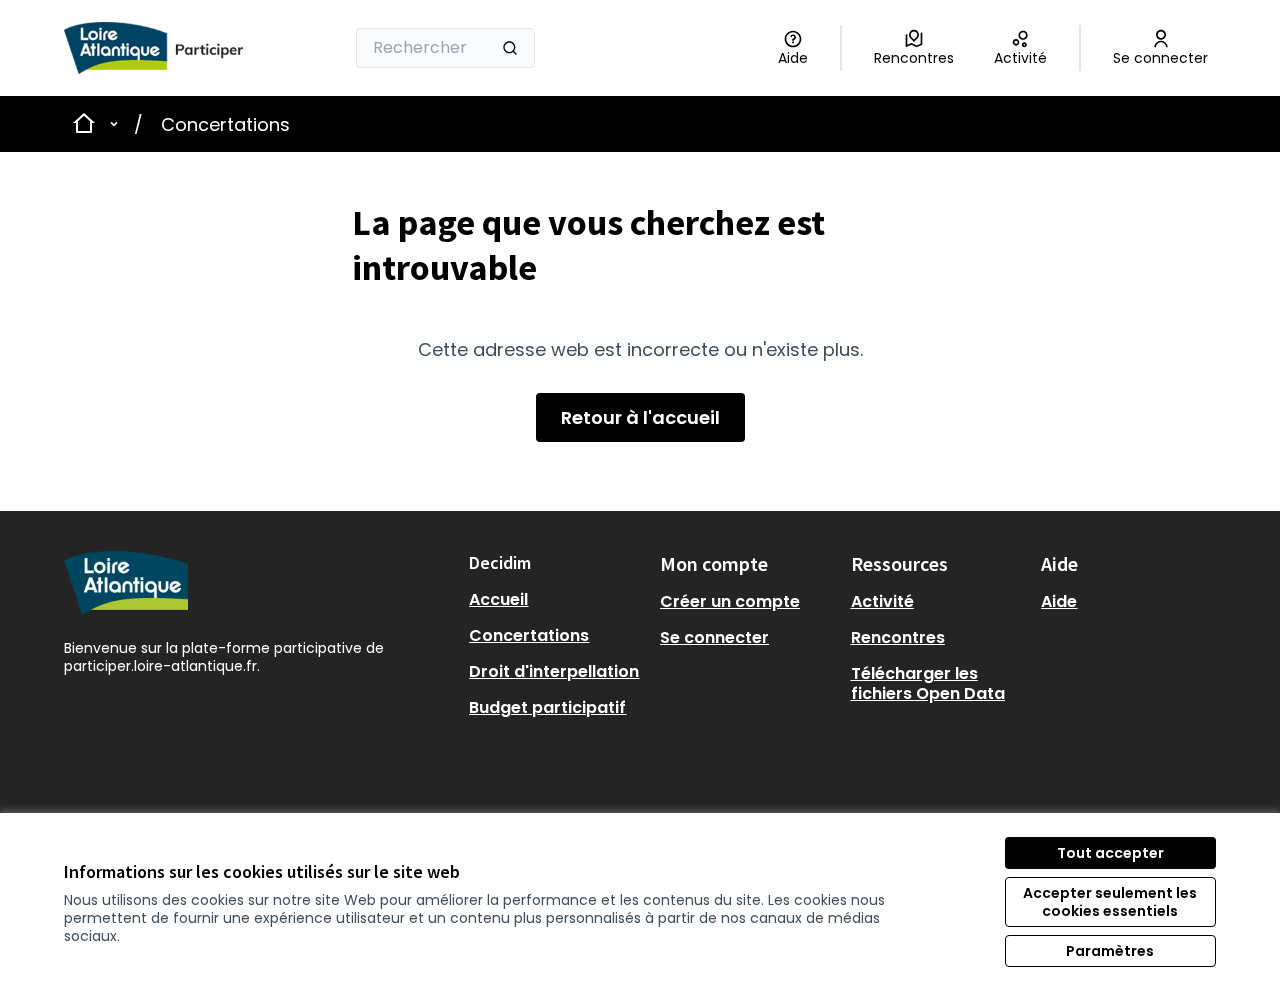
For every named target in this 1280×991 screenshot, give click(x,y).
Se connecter (714, 637)
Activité (882, 601)
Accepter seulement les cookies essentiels (1110, 902)
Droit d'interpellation (554, 671)
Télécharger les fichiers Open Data (928, 683)
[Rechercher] (510, 48)
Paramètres (1110, 951)
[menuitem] (556, 600)
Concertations (225, 124)
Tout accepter (1110, 853)
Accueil (498, 599)
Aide (1059, 601)
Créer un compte (730, 601)
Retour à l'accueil (640, 417)
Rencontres (898, 637)
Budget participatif (547, 707)
